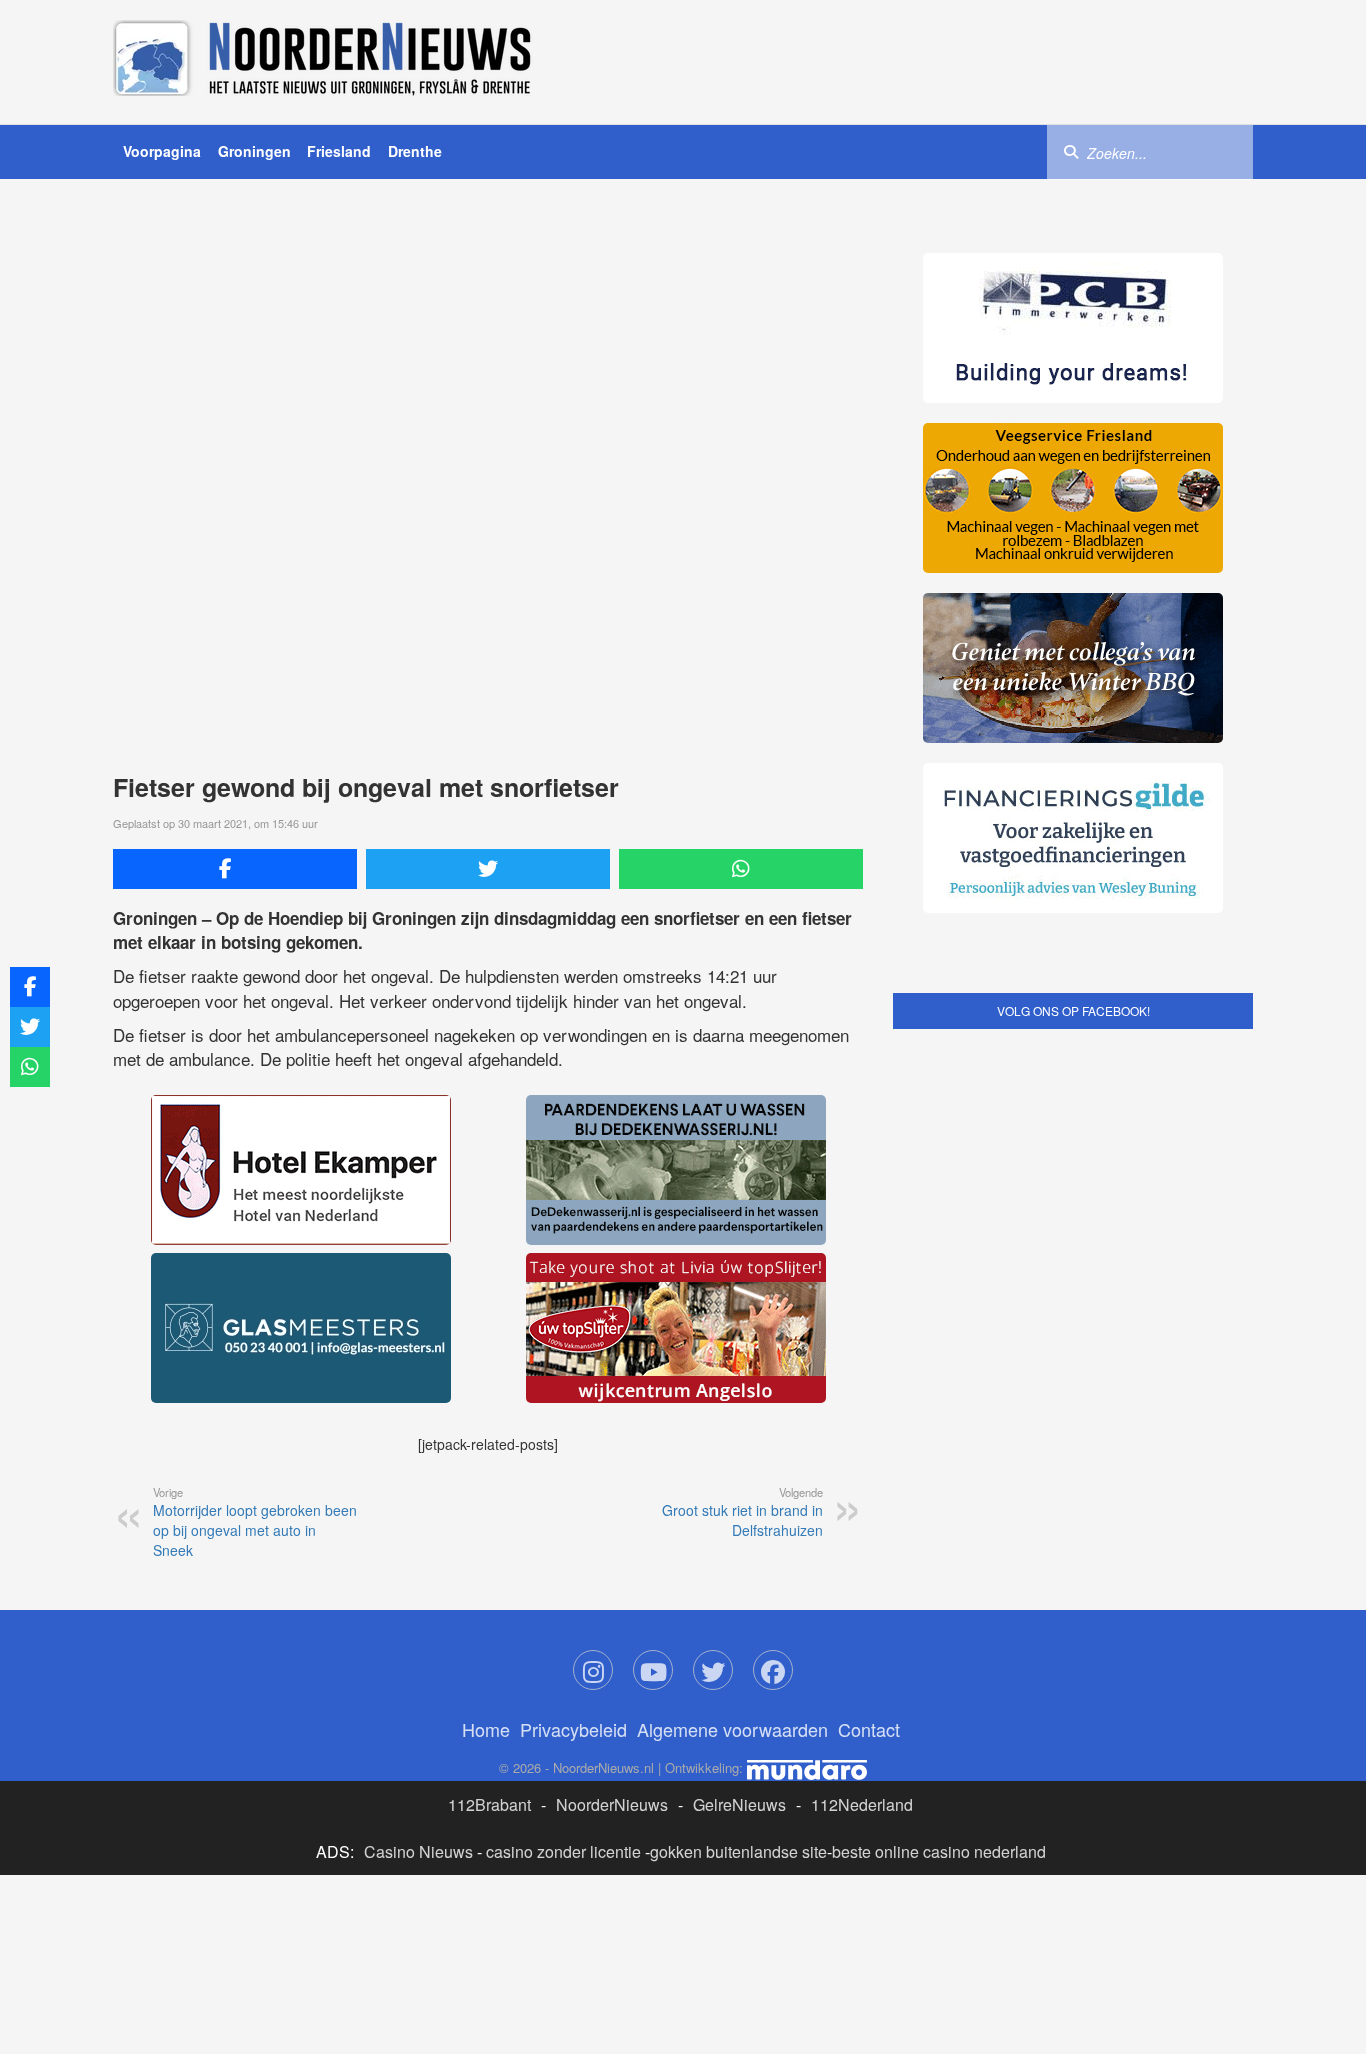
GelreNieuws (739, 1804)
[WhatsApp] (741, 869)
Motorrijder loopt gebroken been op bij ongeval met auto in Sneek (255, 1522)
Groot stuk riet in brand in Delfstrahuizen (742, 1512)
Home (486, 1729)
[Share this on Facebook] (235, 869)
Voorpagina (162, 151)
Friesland (339, 151)
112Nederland (862, 1804)
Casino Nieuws (418, 1851)
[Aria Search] (1071, 151)
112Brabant (489, 1804)
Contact (869, 1729)
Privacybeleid (573, 1729)
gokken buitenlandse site (738, 1851)
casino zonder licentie (563, 1851)
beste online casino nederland (939, 1851)
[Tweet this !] (488, 869)
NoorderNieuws (612, 1804)
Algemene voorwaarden (732, 1729)
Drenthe (415, 151)
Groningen (254, 151)
